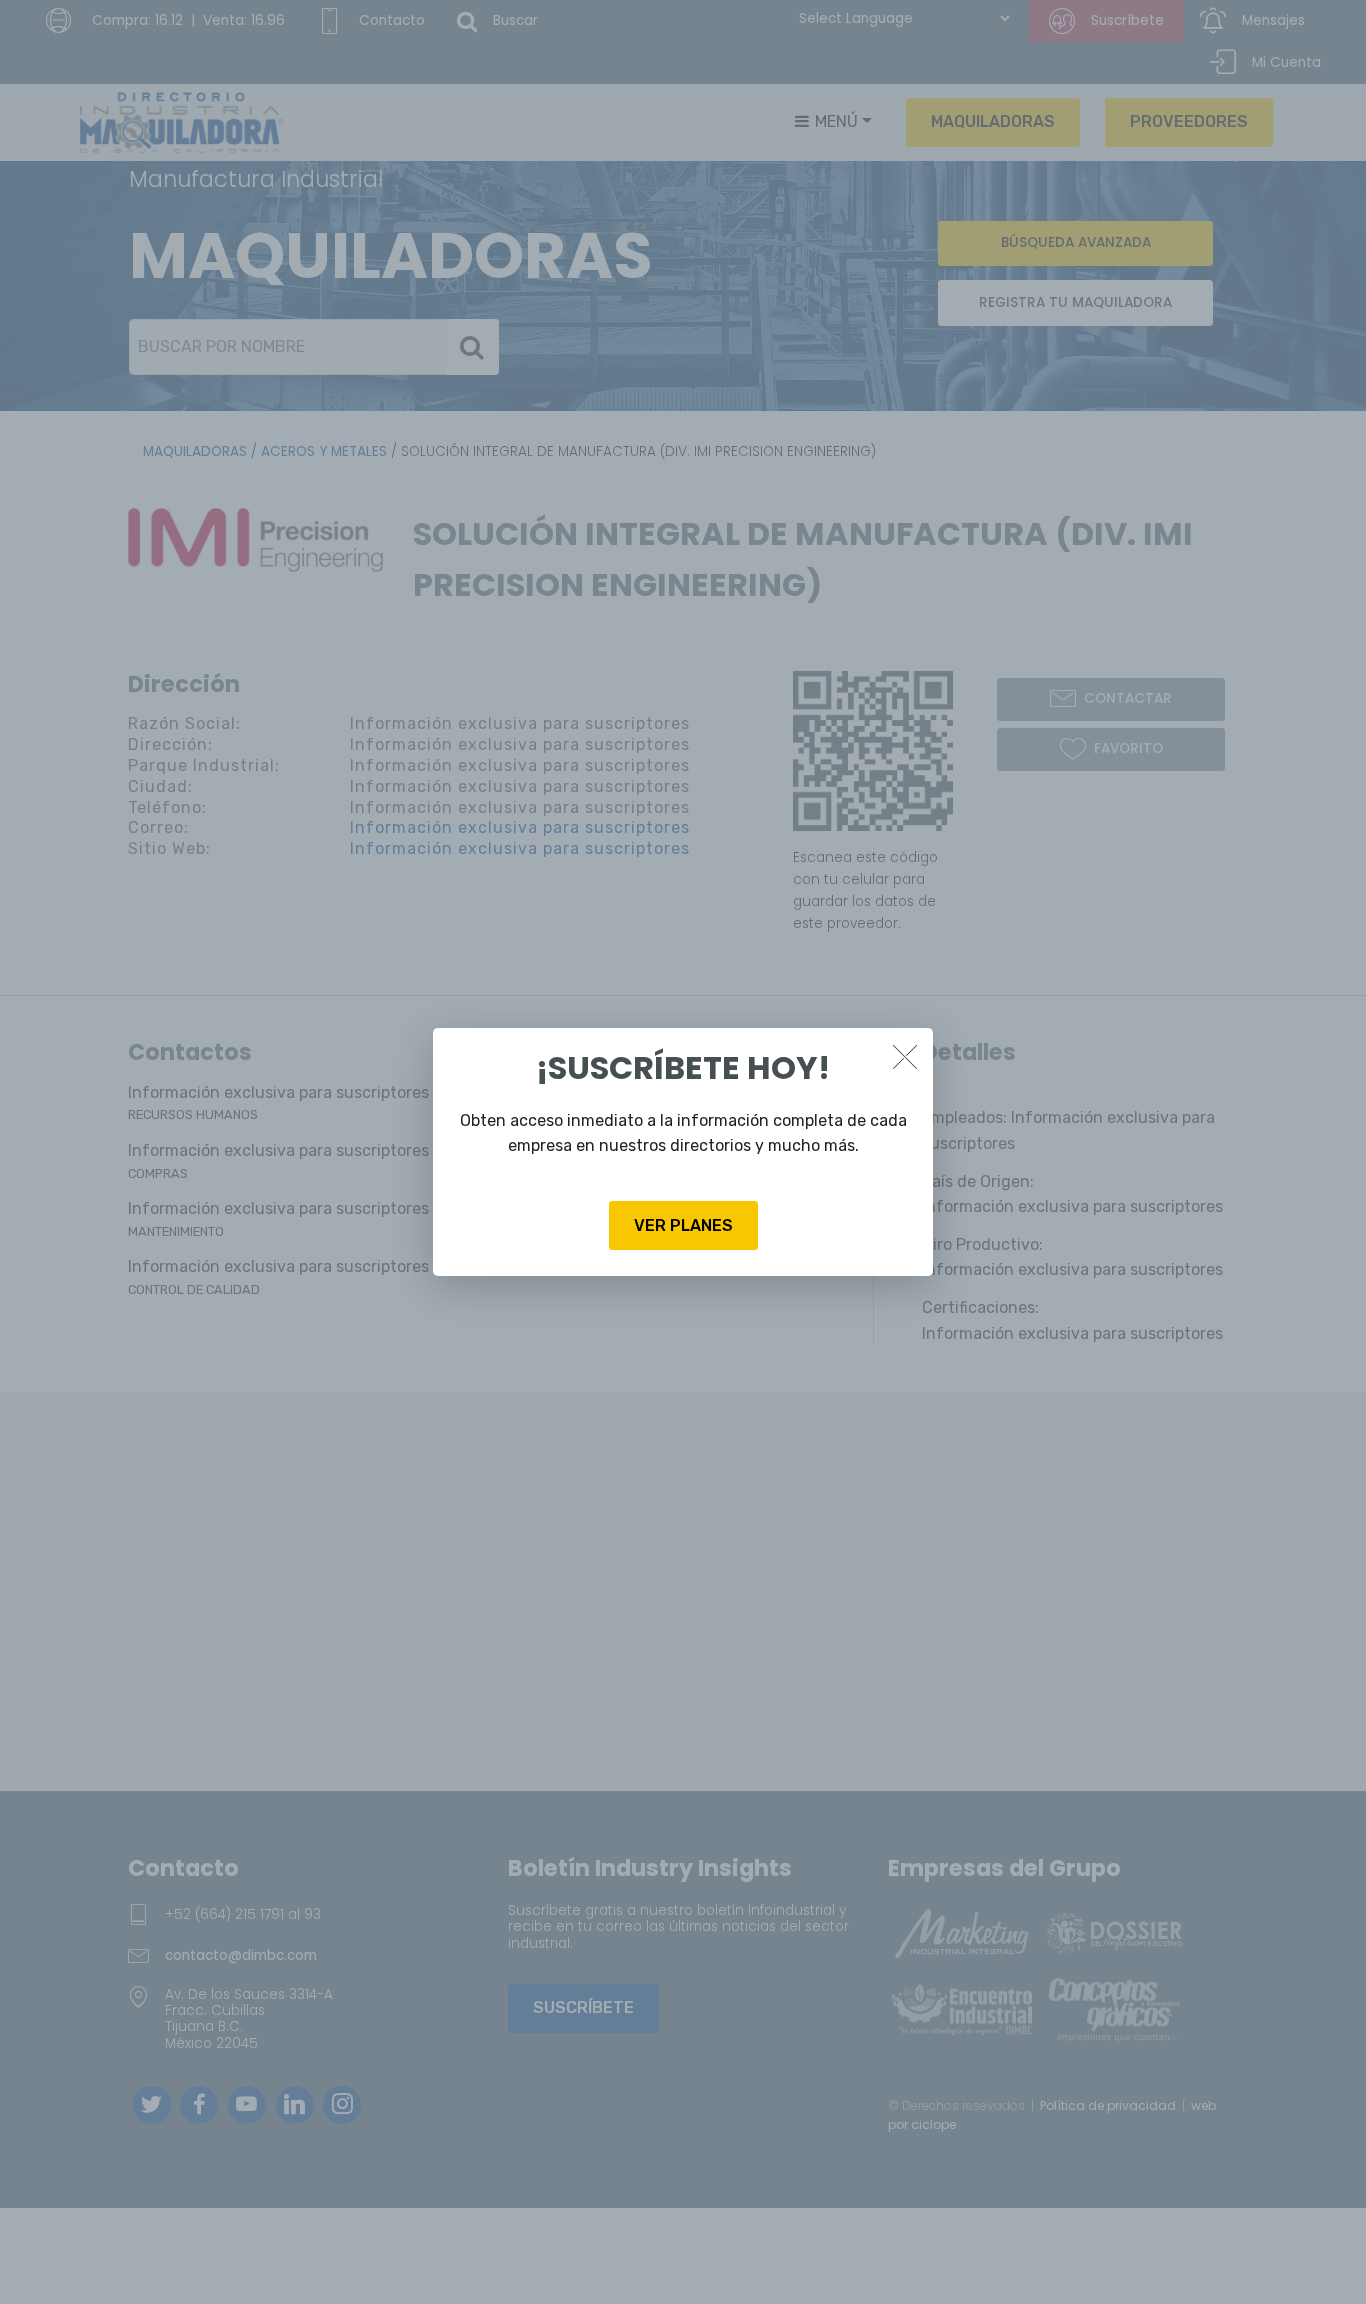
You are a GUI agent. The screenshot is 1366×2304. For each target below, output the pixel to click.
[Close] (905, 1056)
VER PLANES (683, 1225)
